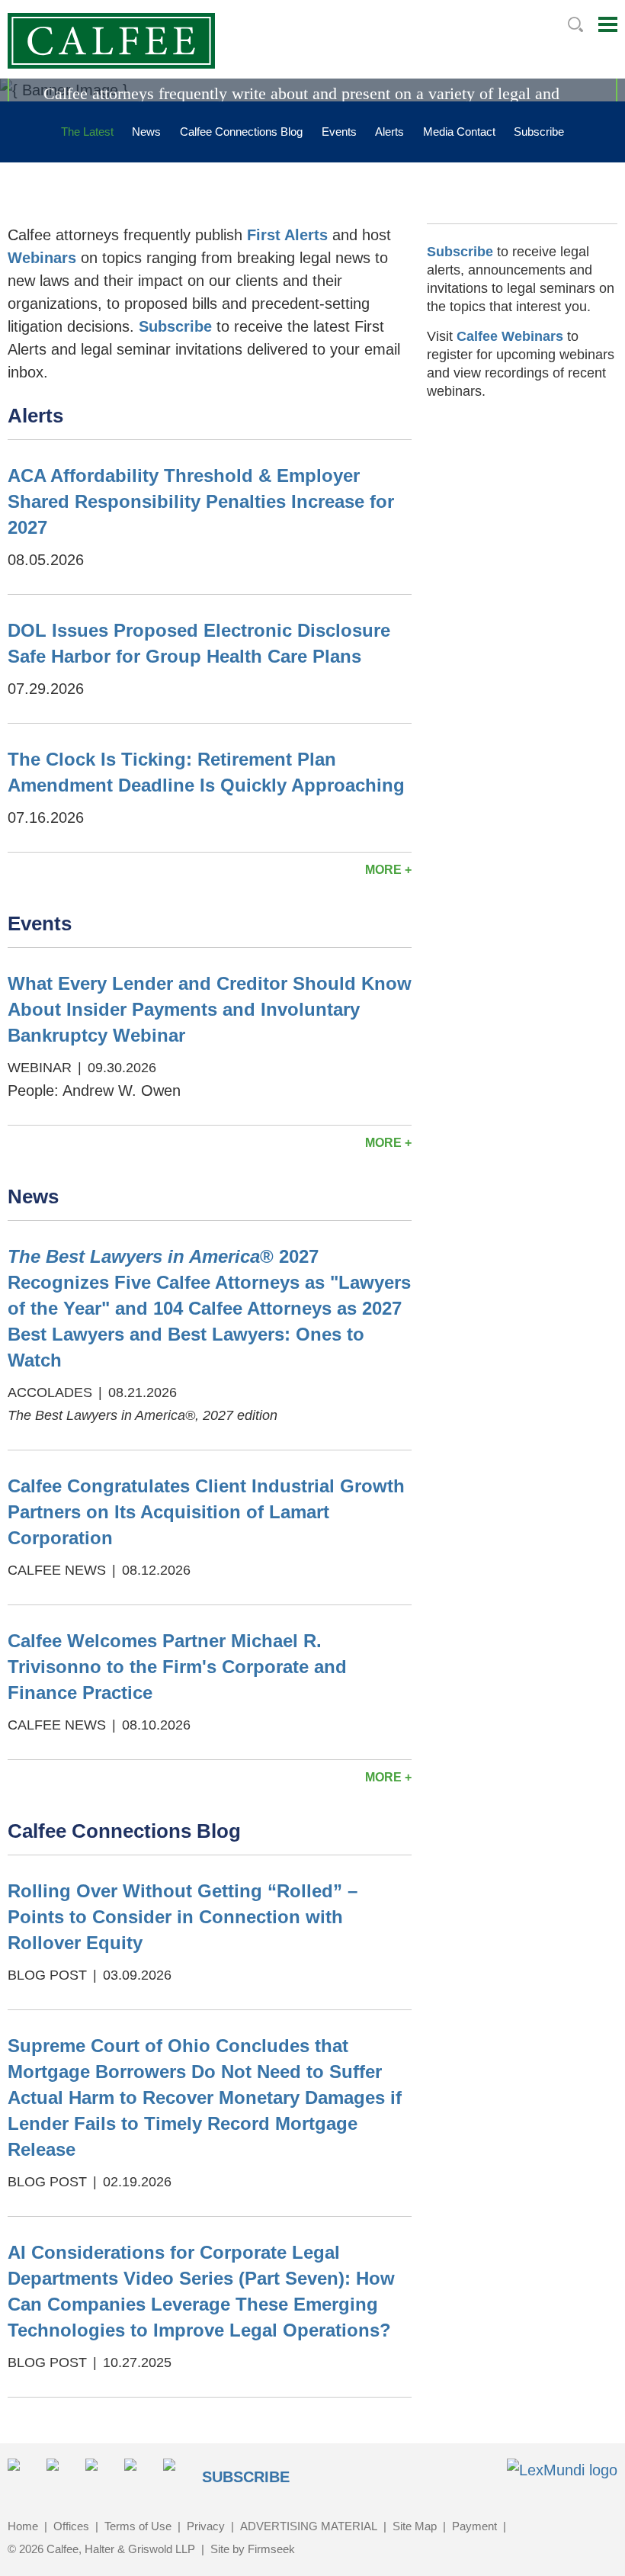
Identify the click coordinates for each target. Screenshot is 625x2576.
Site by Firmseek (253, 2549)
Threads (178, 2473)
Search (575, 24)
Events (339, 132)
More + (388, 870)
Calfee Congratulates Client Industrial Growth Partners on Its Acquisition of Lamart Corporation (206, 1512)
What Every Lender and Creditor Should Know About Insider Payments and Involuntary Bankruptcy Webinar (210, 1009)
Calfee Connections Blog (241, 132)
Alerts (389, 132)
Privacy (206, 2526)
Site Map (415, 2526)
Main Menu (608, 24)
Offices (71, 2526)
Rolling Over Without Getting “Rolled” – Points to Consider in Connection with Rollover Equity (183, 1917)
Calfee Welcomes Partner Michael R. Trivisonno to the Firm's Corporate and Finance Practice (177, 1667)
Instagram (139, 2473)
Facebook (100, 2473)
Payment (474, 2526)
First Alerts (287, 235)
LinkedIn (61, 2473)
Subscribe (539, 132)
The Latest (87, 132)
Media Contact (459, 132)
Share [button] (22, 2473)
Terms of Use (138, 2526)
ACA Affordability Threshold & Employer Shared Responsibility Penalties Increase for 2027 (201, 501)
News (146, 132)
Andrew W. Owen (122, 1090)
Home (23, 2526)
